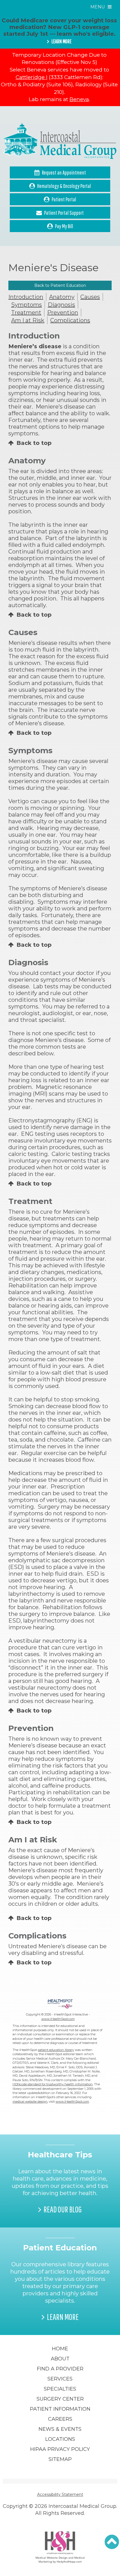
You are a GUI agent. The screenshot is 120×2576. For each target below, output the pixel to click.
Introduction (26, 297)
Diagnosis (61, 305)
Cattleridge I (32, 77)
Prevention (63, 313)
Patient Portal (64, 199)
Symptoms (27, 305)
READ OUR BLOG (63, 2209)
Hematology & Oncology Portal (64, 186)
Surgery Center (60, 2399)
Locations (60, 2439)
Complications (70, 320)
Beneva (79, 99)
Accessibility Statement (60, 2494)
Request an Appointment (64, 172)
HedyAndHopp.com (69, 2561)
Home (60, 2349)
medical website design (30, 2102)
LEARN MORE (61, 41)
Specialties (60, 2389)
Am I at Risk (28, 320)
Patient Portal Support (64, 213)
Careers (60, 2419)
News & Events (60, 2429)
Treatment (26, 313)
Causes (90, 297)
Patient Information (60, 2409)
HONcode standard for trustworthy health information (53, 2084)
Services (60, 2379)
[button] (112, 2542)
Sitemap (60, 2459)
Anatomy (62, 297)
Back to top (34, 443)
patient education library (56, 2050)
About (60, 2359)
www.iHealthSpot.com (58, 2019)
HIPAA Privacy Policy (60, 2449)
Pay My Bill (64, 226)
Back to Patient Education (60, 285)
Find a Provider (60, 2369)
